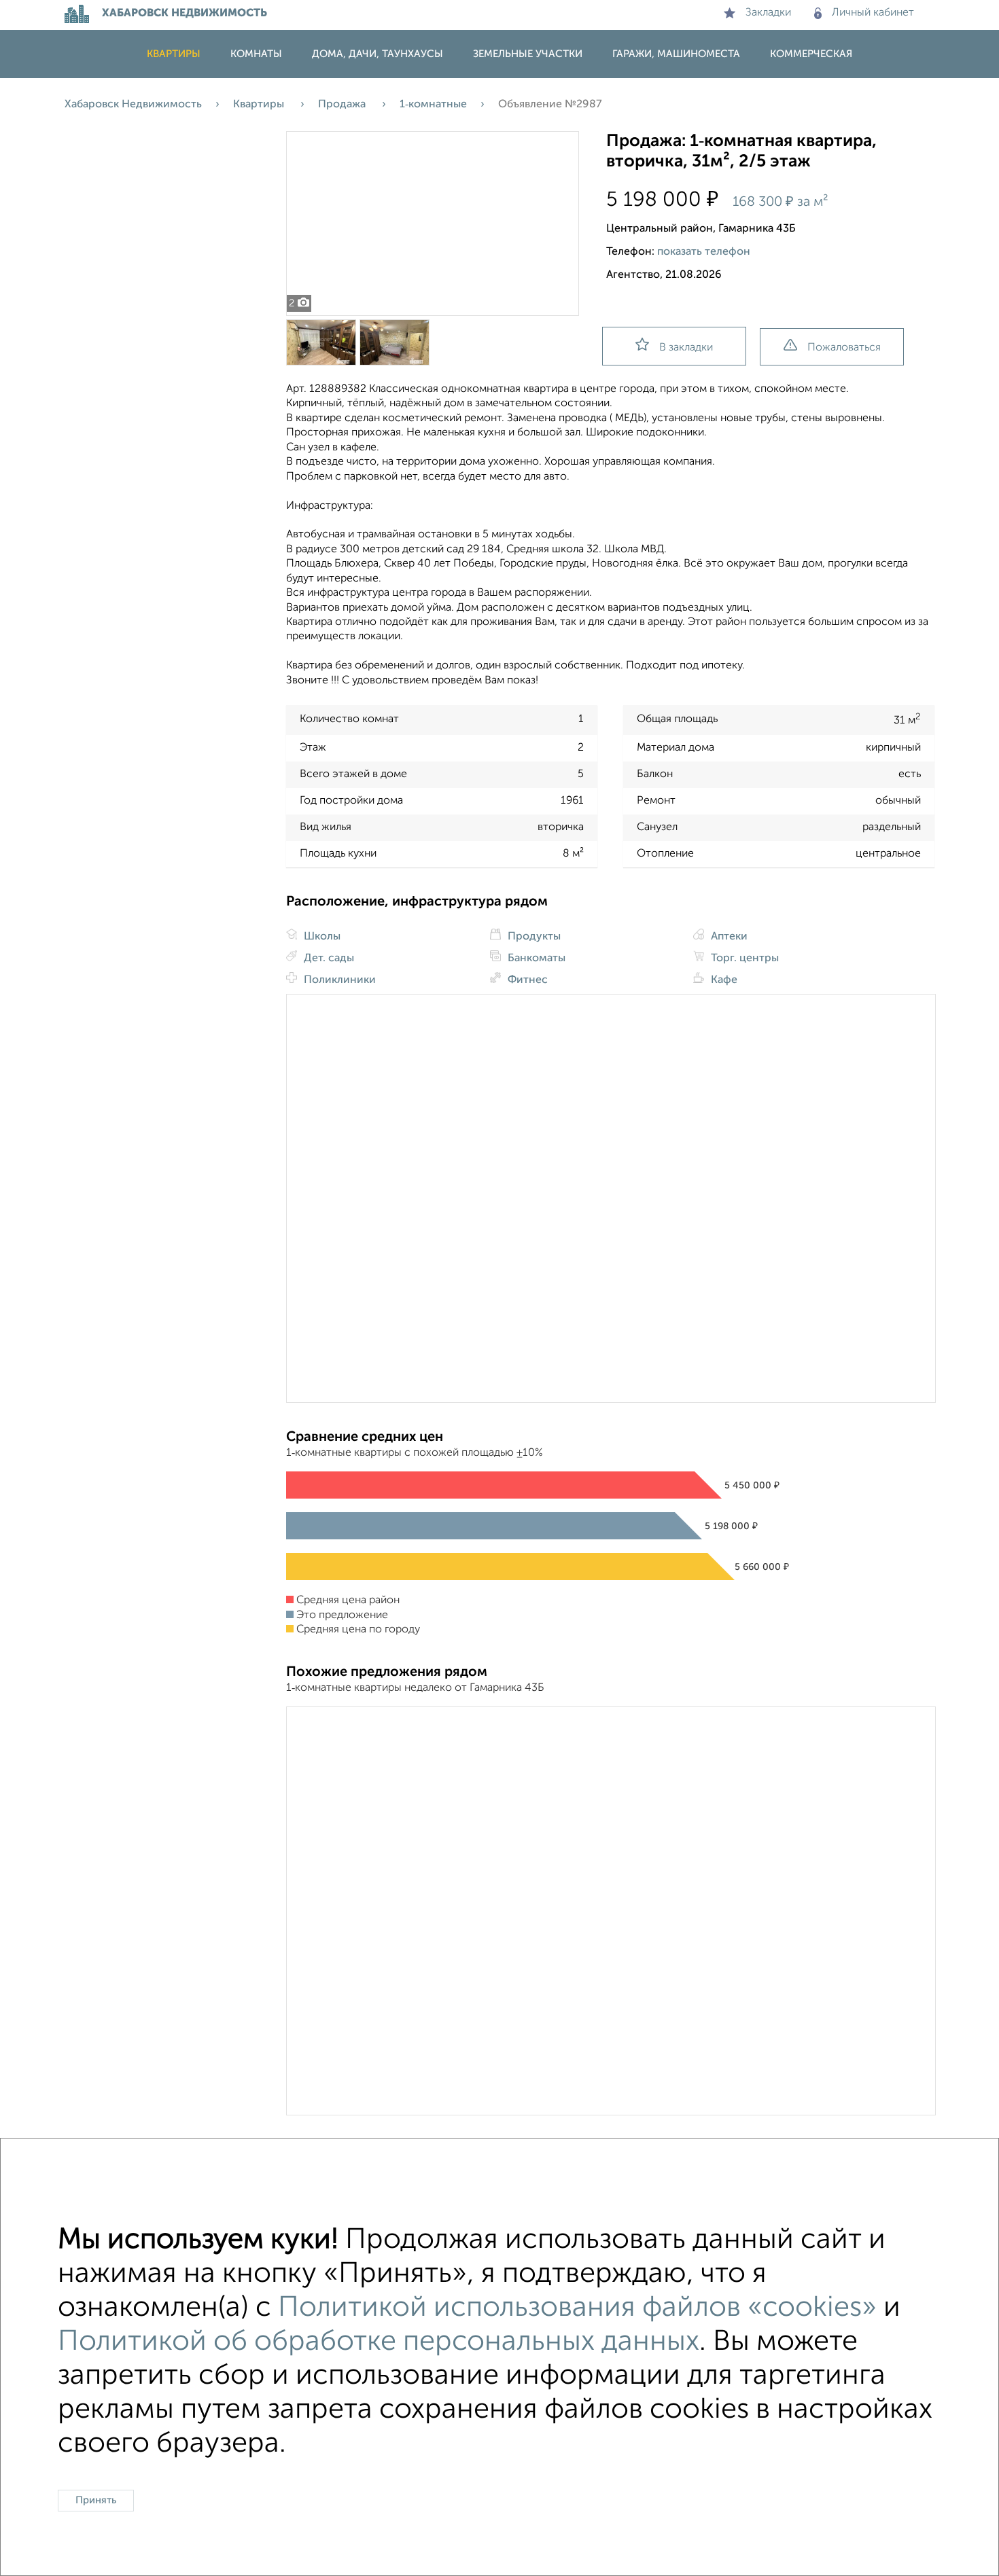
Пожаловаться (844, 348)
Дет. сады (328, 959)
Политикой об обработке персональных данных (379, 2342)
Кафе (723, 980)
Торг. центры (743, 959)
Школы (321, 937)
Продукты (533, 937)
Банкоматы (535, 959)
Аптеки (728, 937)
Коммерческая (811, 54)
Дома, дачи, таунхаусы (378, 54)
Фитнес (526, 980)
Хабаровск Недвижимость (133, 105)
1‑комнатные (433, 105)
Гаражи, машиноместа (676, 54)
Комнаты (256, 54)
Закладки (768, 13)
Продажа (343, 105)
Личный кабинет (873, 13)
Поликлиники (338, 980)
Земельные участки (528, 54)
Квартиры (174, 54)
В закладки (686, 348)
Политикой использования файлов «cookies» (577, 2308)
